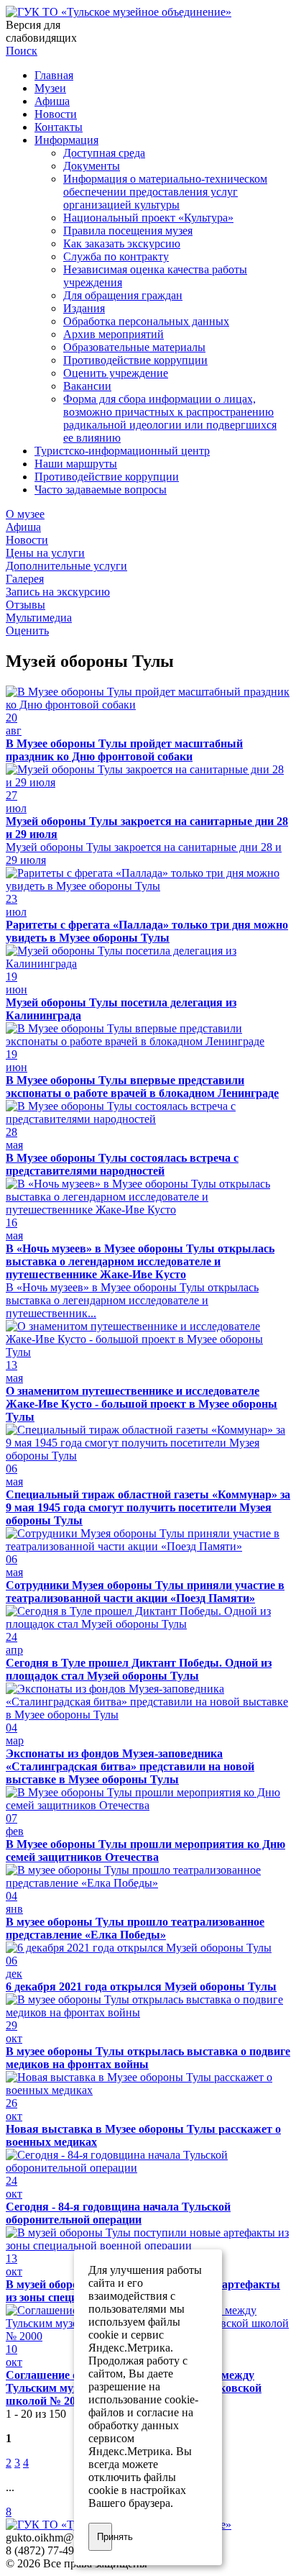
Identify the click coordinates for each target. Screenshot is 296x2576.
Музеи (50, 88)
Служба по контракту (116, 256)
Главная (54, 75)
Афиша (52, 101)
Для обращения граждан (123, 295)
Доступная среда (104, 153)
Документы (92, 166)
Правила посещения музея (128, 231)
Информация (66, 140)
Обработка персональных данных (146, 321)
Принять (105, 2537)
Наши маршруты (76, 464)
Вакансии (87, 386)
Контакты (59, 127)
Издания (84, 308)
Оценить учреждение (116, 373)
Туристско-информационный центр (122, 451)
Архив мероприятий (114, 334)
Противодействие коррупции (135, 360)
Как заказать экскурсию (122, 244)
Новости (56, 114)
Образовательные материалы (134, 347)
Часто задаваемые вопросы (101, 490)
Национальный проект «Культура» (148, 218)
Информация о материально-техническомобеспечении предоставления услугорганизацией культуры (165, 192)
